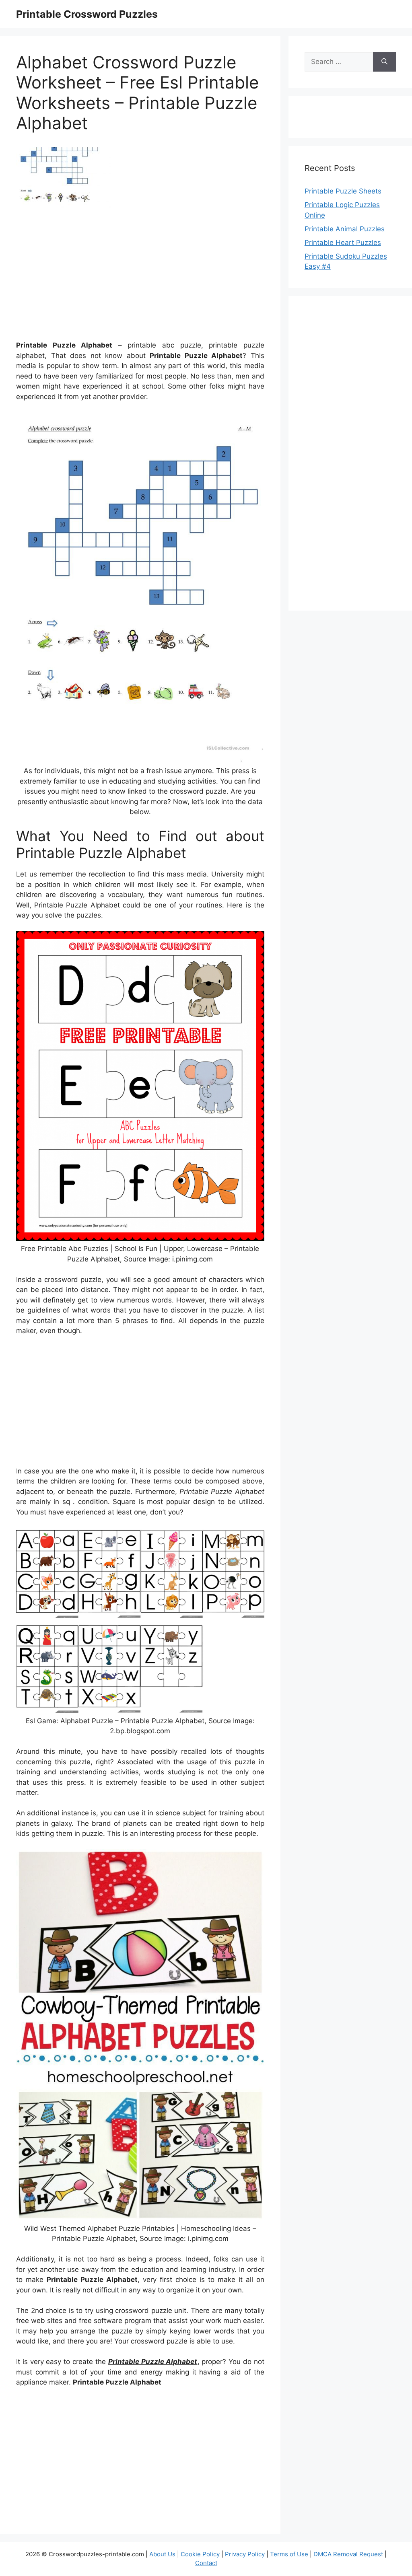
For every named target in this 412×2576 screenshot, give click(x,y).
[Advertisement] (140, 277)
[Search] (384, 62)
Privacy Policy (245, 2554)
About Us (162, 2554)
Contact (206, 2563)
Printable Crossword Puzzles (87, 14)
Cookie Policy (200, 2554)
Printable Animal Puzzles (345, 229)
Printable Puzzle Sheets (343, 191)
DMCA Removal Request (348, 2554)
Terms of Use (289, 2554)
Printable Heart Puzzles (343, 243)
